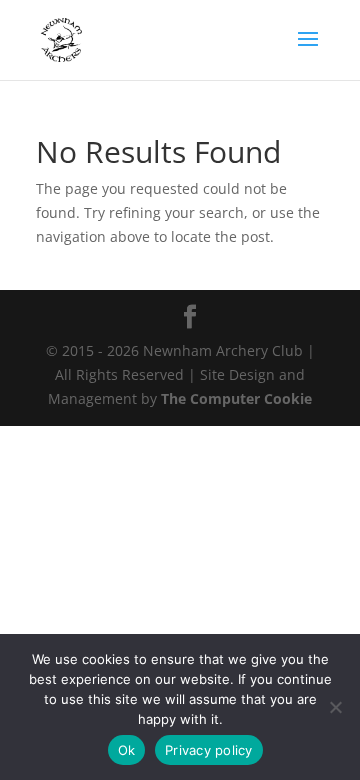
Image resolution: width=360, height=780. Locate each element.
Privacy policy (209, 750)
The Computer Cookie (236, 398)
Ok (127, 750)
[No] (335, 707)
